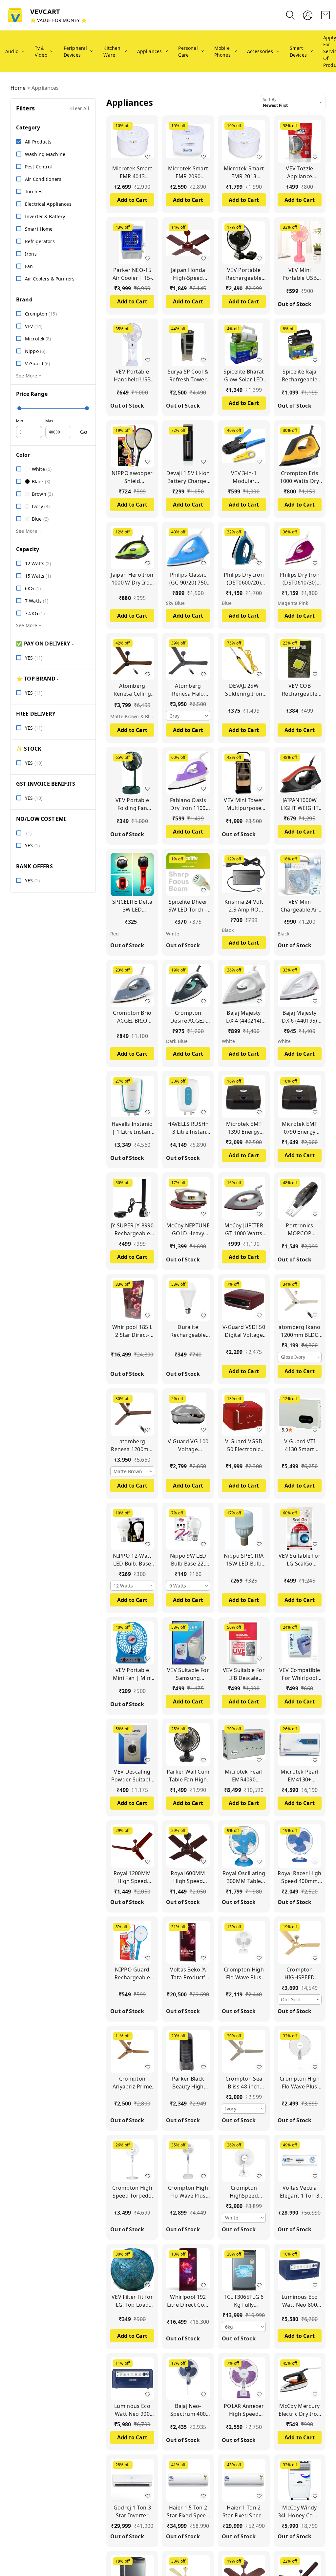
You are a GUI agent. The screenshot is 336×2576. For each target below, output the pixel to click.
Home (18, 88)
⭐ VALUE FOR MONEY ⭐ (58, 20)
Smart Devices (298, 51)
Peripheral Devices (75, 51)
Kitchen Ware (112, 51)
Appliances (150, 51)
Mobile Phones (222, 51)
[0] (325, 15)
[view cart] (325, 15)
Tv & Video (41, 51)
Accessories (260, 51)
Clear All (80, 108)
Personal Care (188, 51)
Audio (12, 51)
